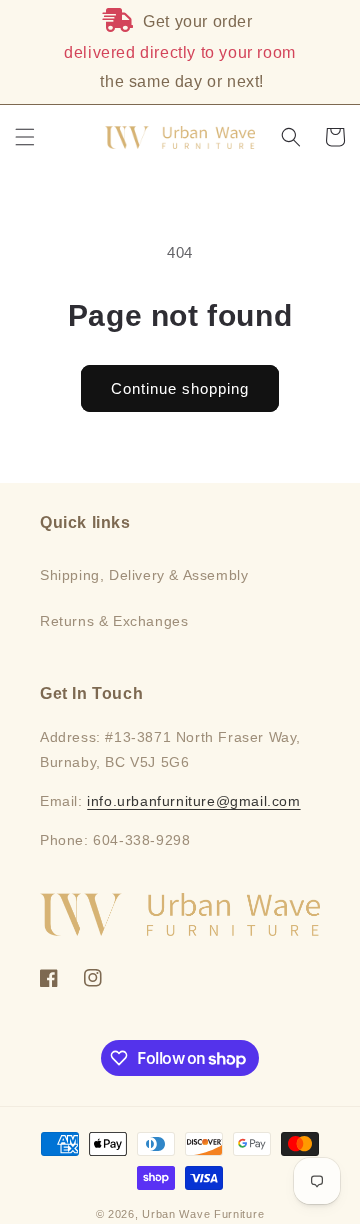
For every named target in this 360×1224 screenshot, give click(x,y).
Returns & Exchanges (114, 621)
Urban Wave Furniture (203, 1214)
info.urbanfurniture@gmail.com (193, 801)
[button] (25, 137)
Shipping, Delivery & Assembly (144, 575)
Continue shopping (180, 388)
